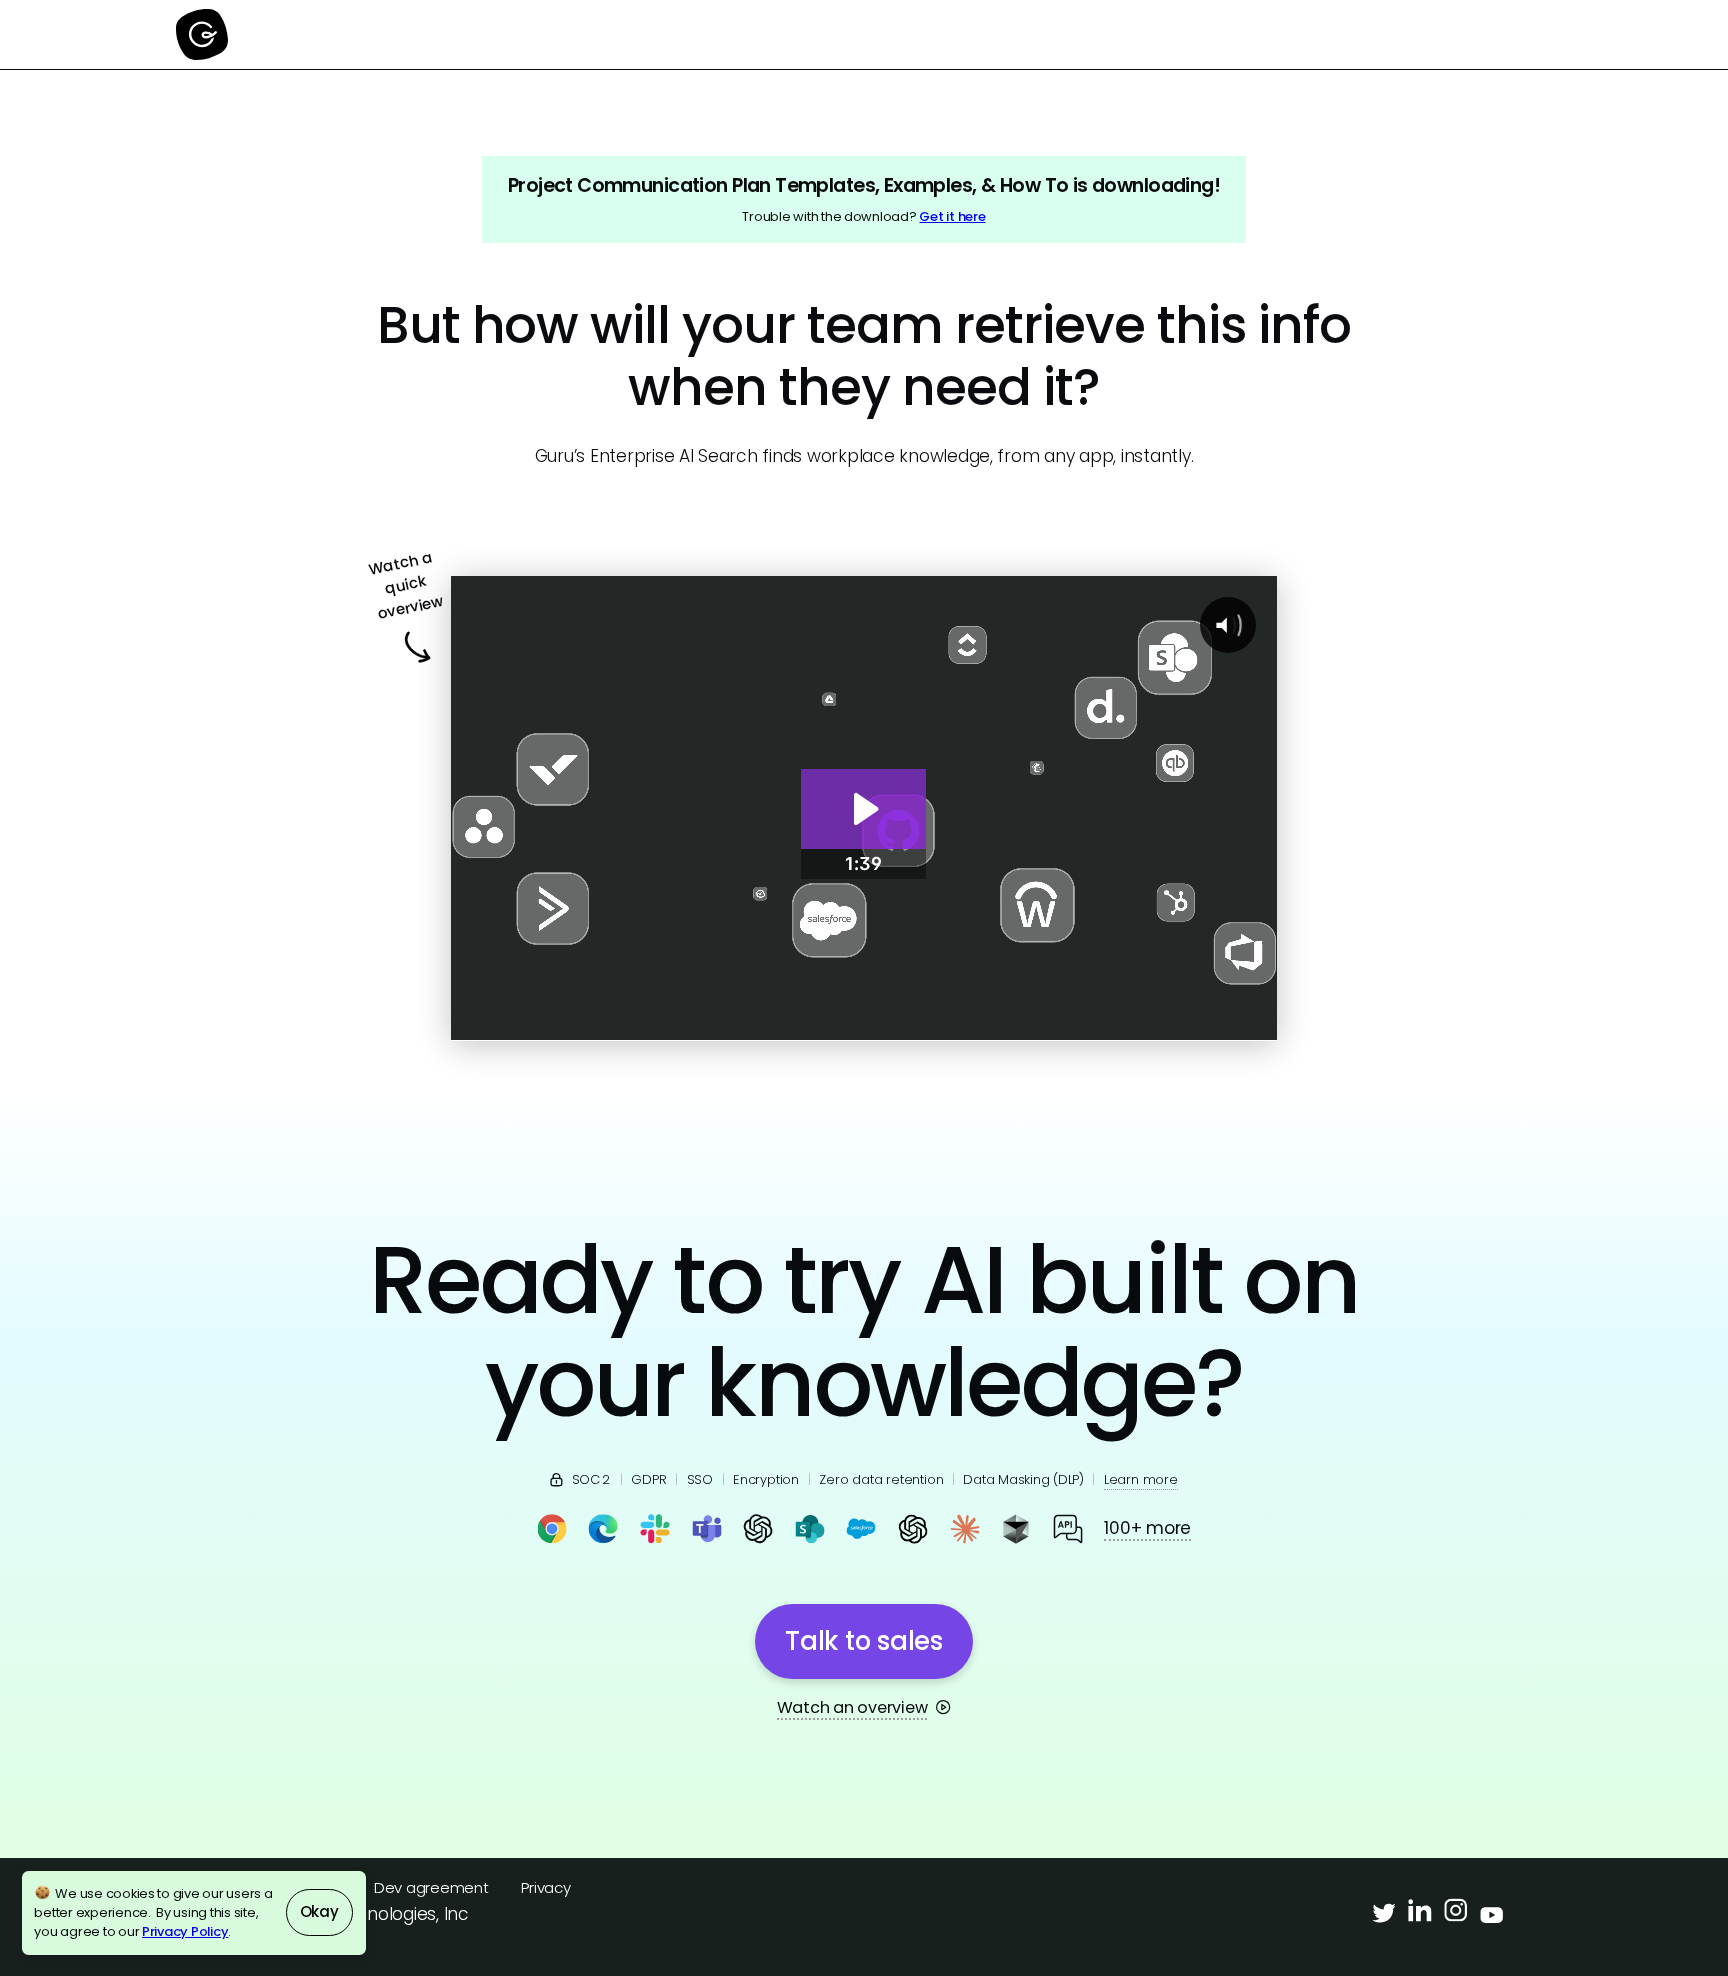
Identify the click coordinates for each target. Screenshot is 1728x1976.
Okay (319, 1911)
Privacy (546, 1887)
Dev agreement (431, 1887)
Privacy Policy (185, 1931)
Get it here (952, 216)
